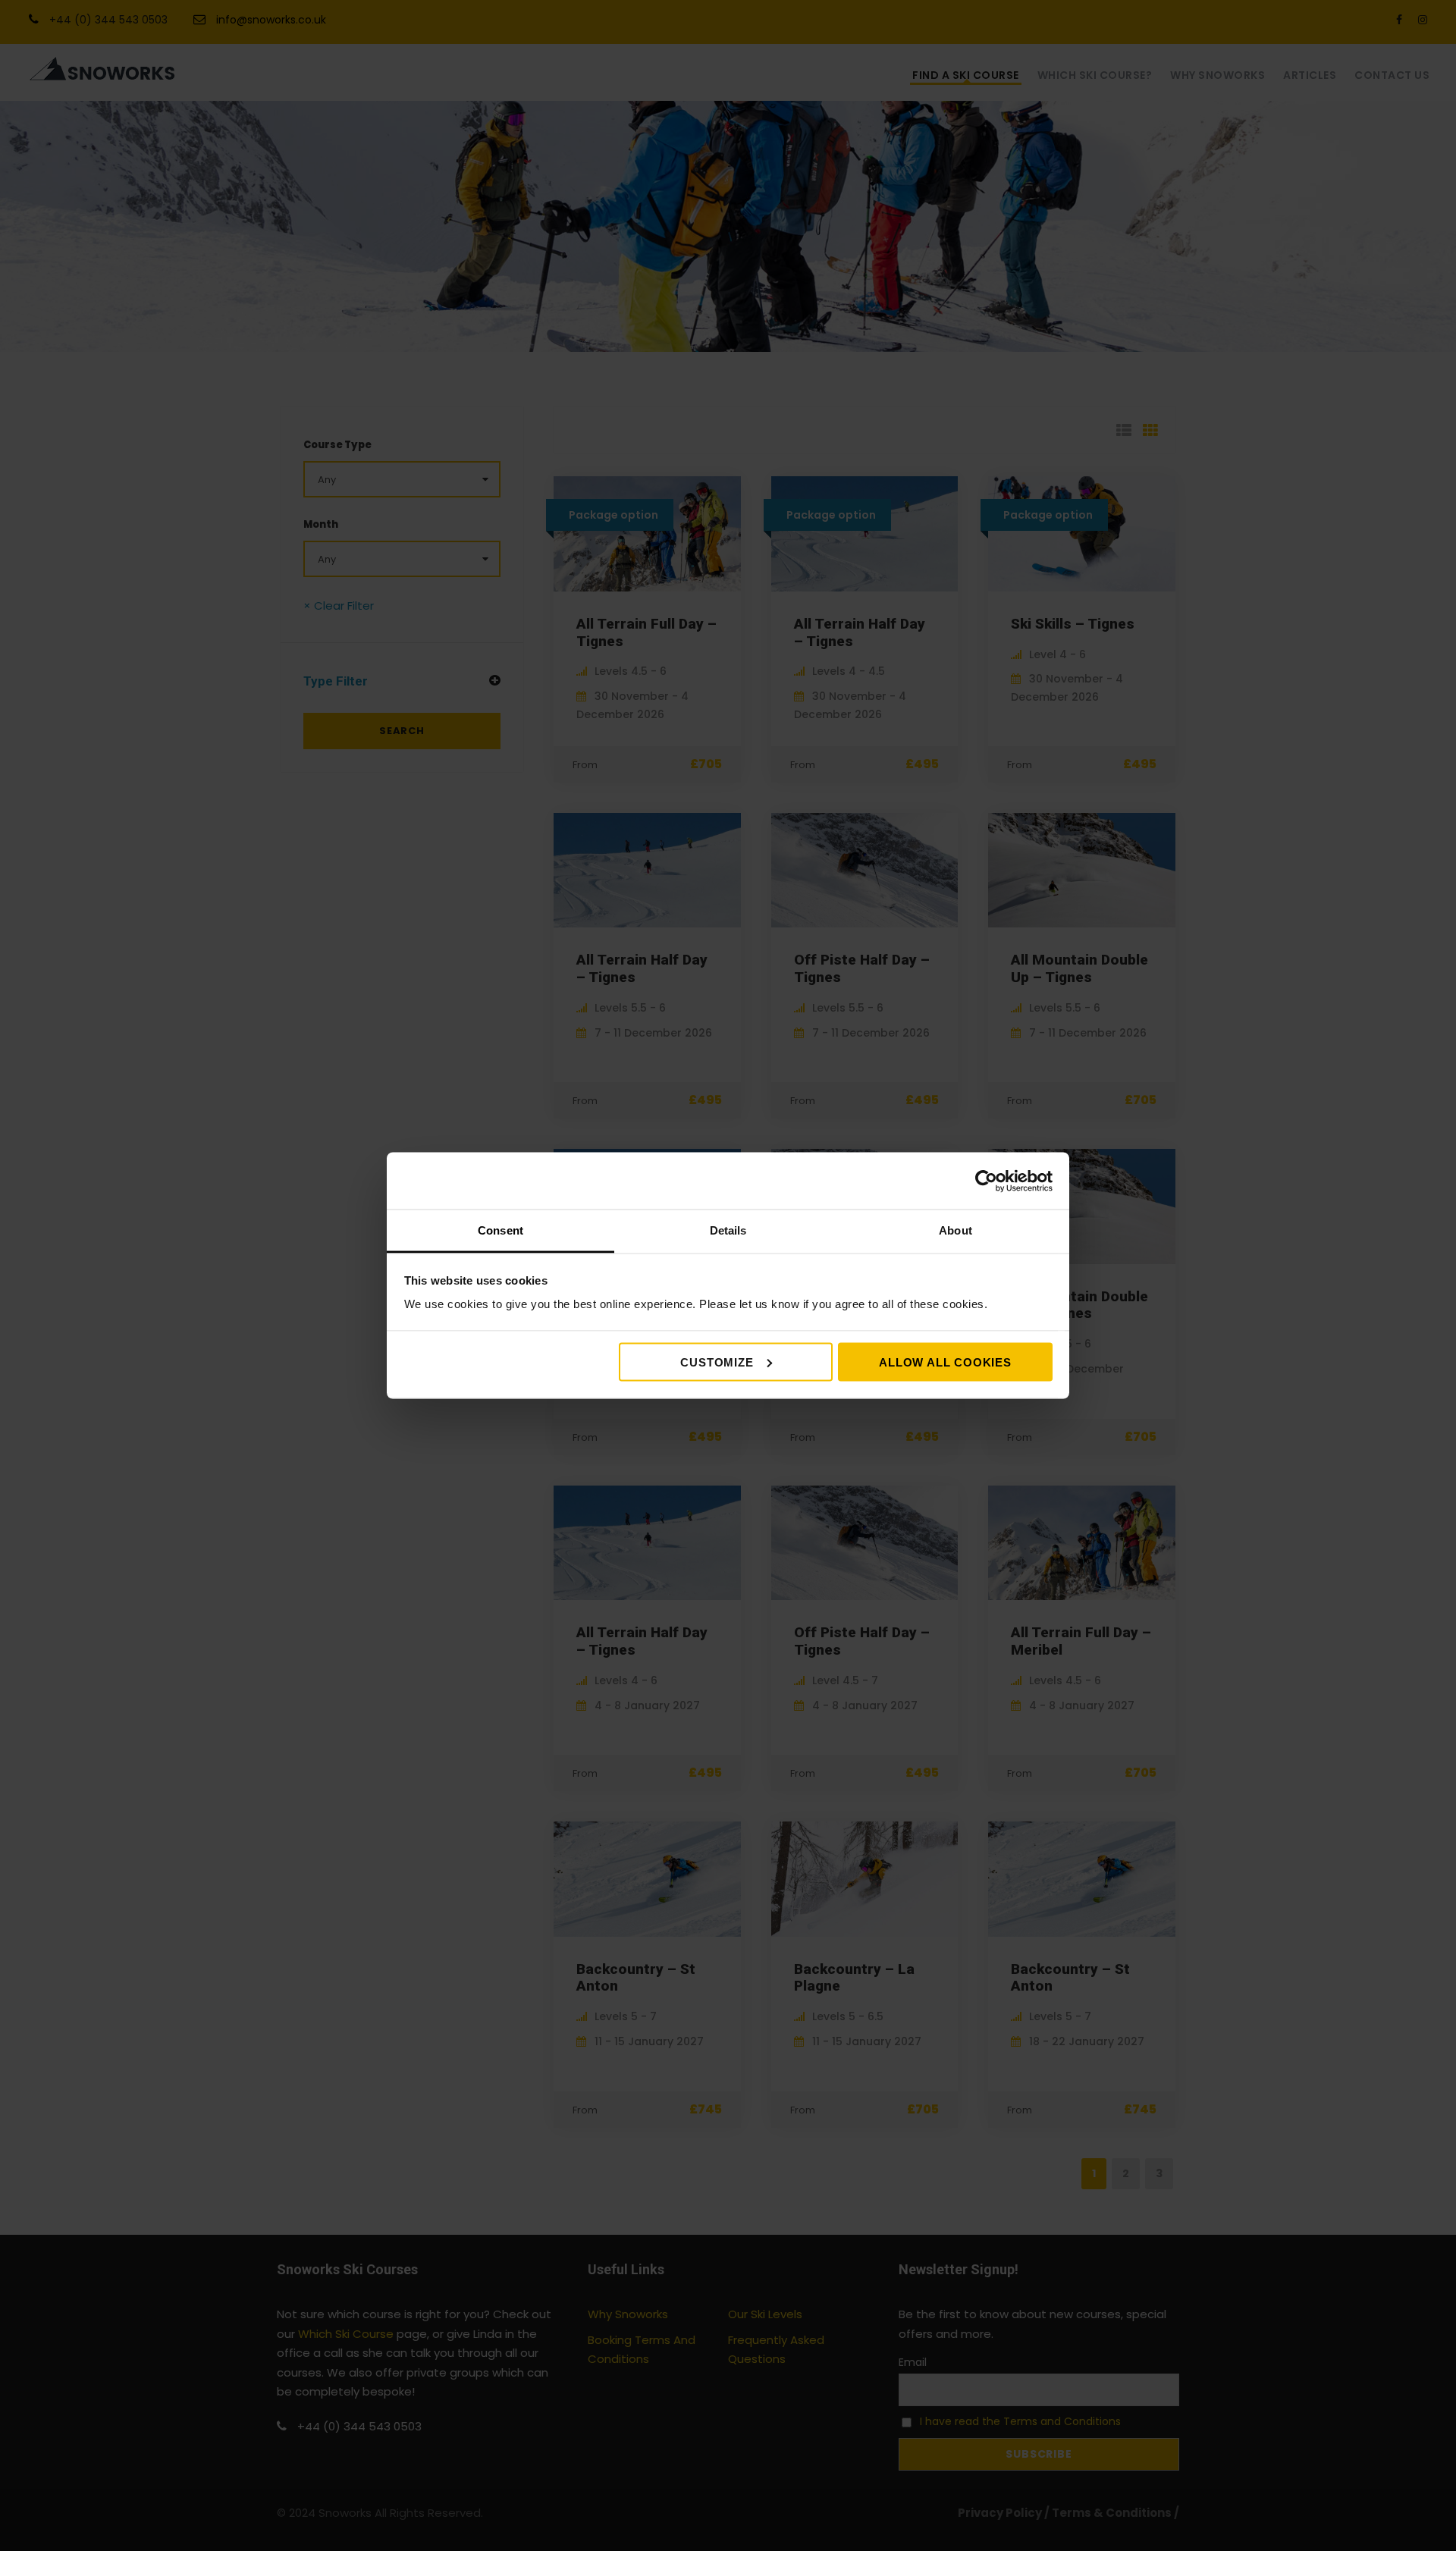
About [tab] (955, 1230)
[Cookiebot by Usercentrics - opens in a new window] (986, 1181)
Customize (717, 1362)
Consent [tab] (500, 1230)
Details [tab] (728, 1230)
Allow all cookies (945, 1362)
